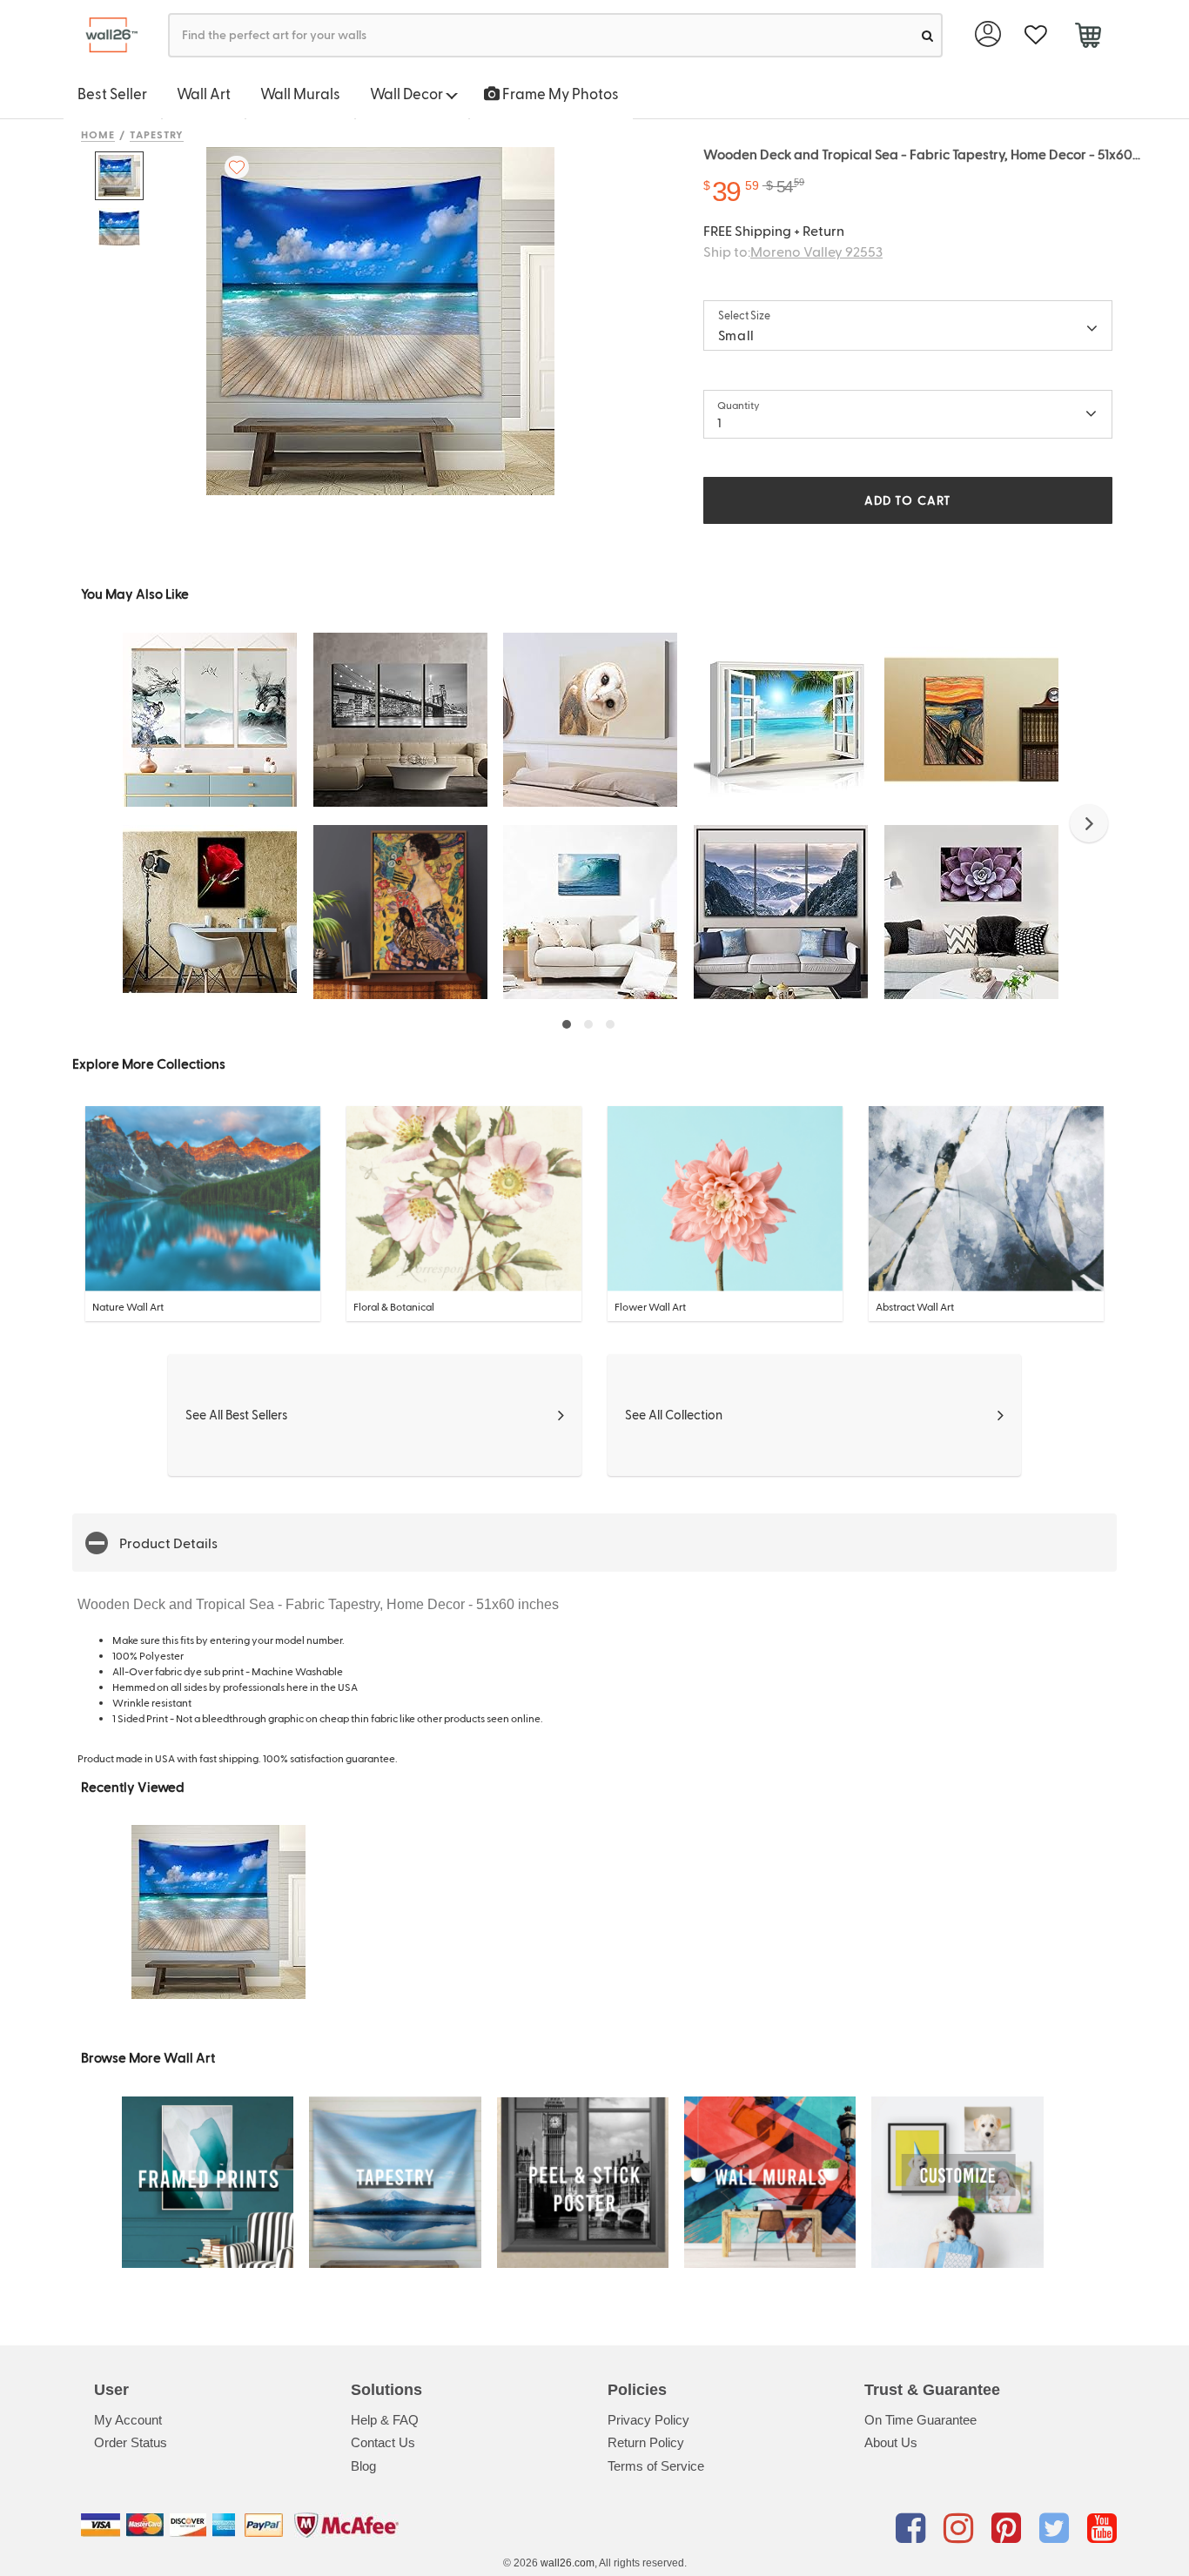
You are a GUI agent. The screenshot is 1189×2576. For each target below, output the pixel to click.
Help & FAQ (385, 2420)
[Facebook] (914, 2528)
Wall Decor (408, 93)
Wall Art (204, 93)
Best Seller (112, 93)
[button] (1089, 823)
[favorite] (1035, 35)
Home (98, 134)
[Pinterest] (1009, 2528)
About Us (891, 2442)
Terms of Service (656, 2466)
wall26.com (568, 2563)
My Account (128, 2420)
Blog (363, 2466)
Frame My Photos (559, 93)
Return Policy (646, 2442)
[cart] (1088, 37)
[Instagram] (961, 2528)
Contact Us (383, 2442)
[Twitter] (1057, 2528)
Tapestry (157, 134)
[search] (927, 35)
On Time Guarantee (920, 2420)
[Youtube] (1102, 2528)
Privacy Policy (648, 2420)
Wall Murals (300, 93)
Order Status (131, 2442)
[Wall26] (105, 35)
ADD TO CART (908, 500)
